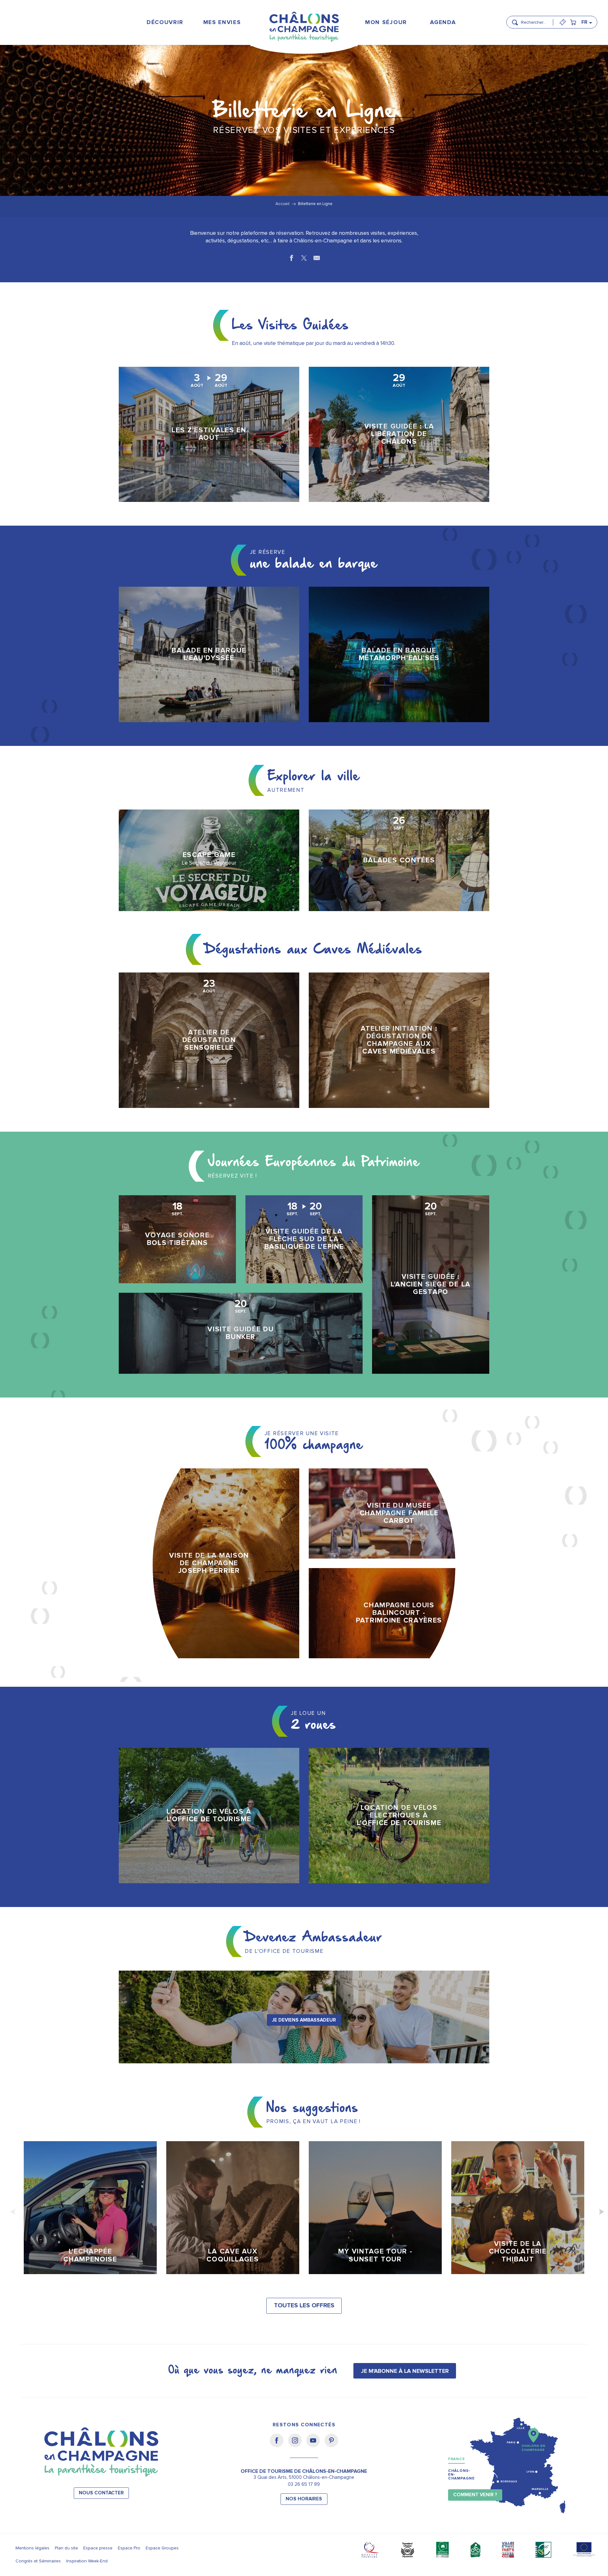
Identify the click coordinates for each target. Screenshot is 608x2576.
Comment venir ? (475, 2495)
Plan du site (66, 2548)
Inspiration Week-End (87, 2561)
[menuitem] (165, 22)
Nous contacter (101, 2493)
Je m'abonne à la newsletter (405, 2371)
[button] (535, 20)
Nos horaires (304, 2499)
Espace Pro (129, 2548)
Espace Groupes (162, 2548)
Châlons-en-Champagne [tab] (461, 2475)
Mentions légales (32, 2548)
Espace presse (98, 2548)
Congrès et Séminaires (38, 2561)
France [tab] (456, 2459)
